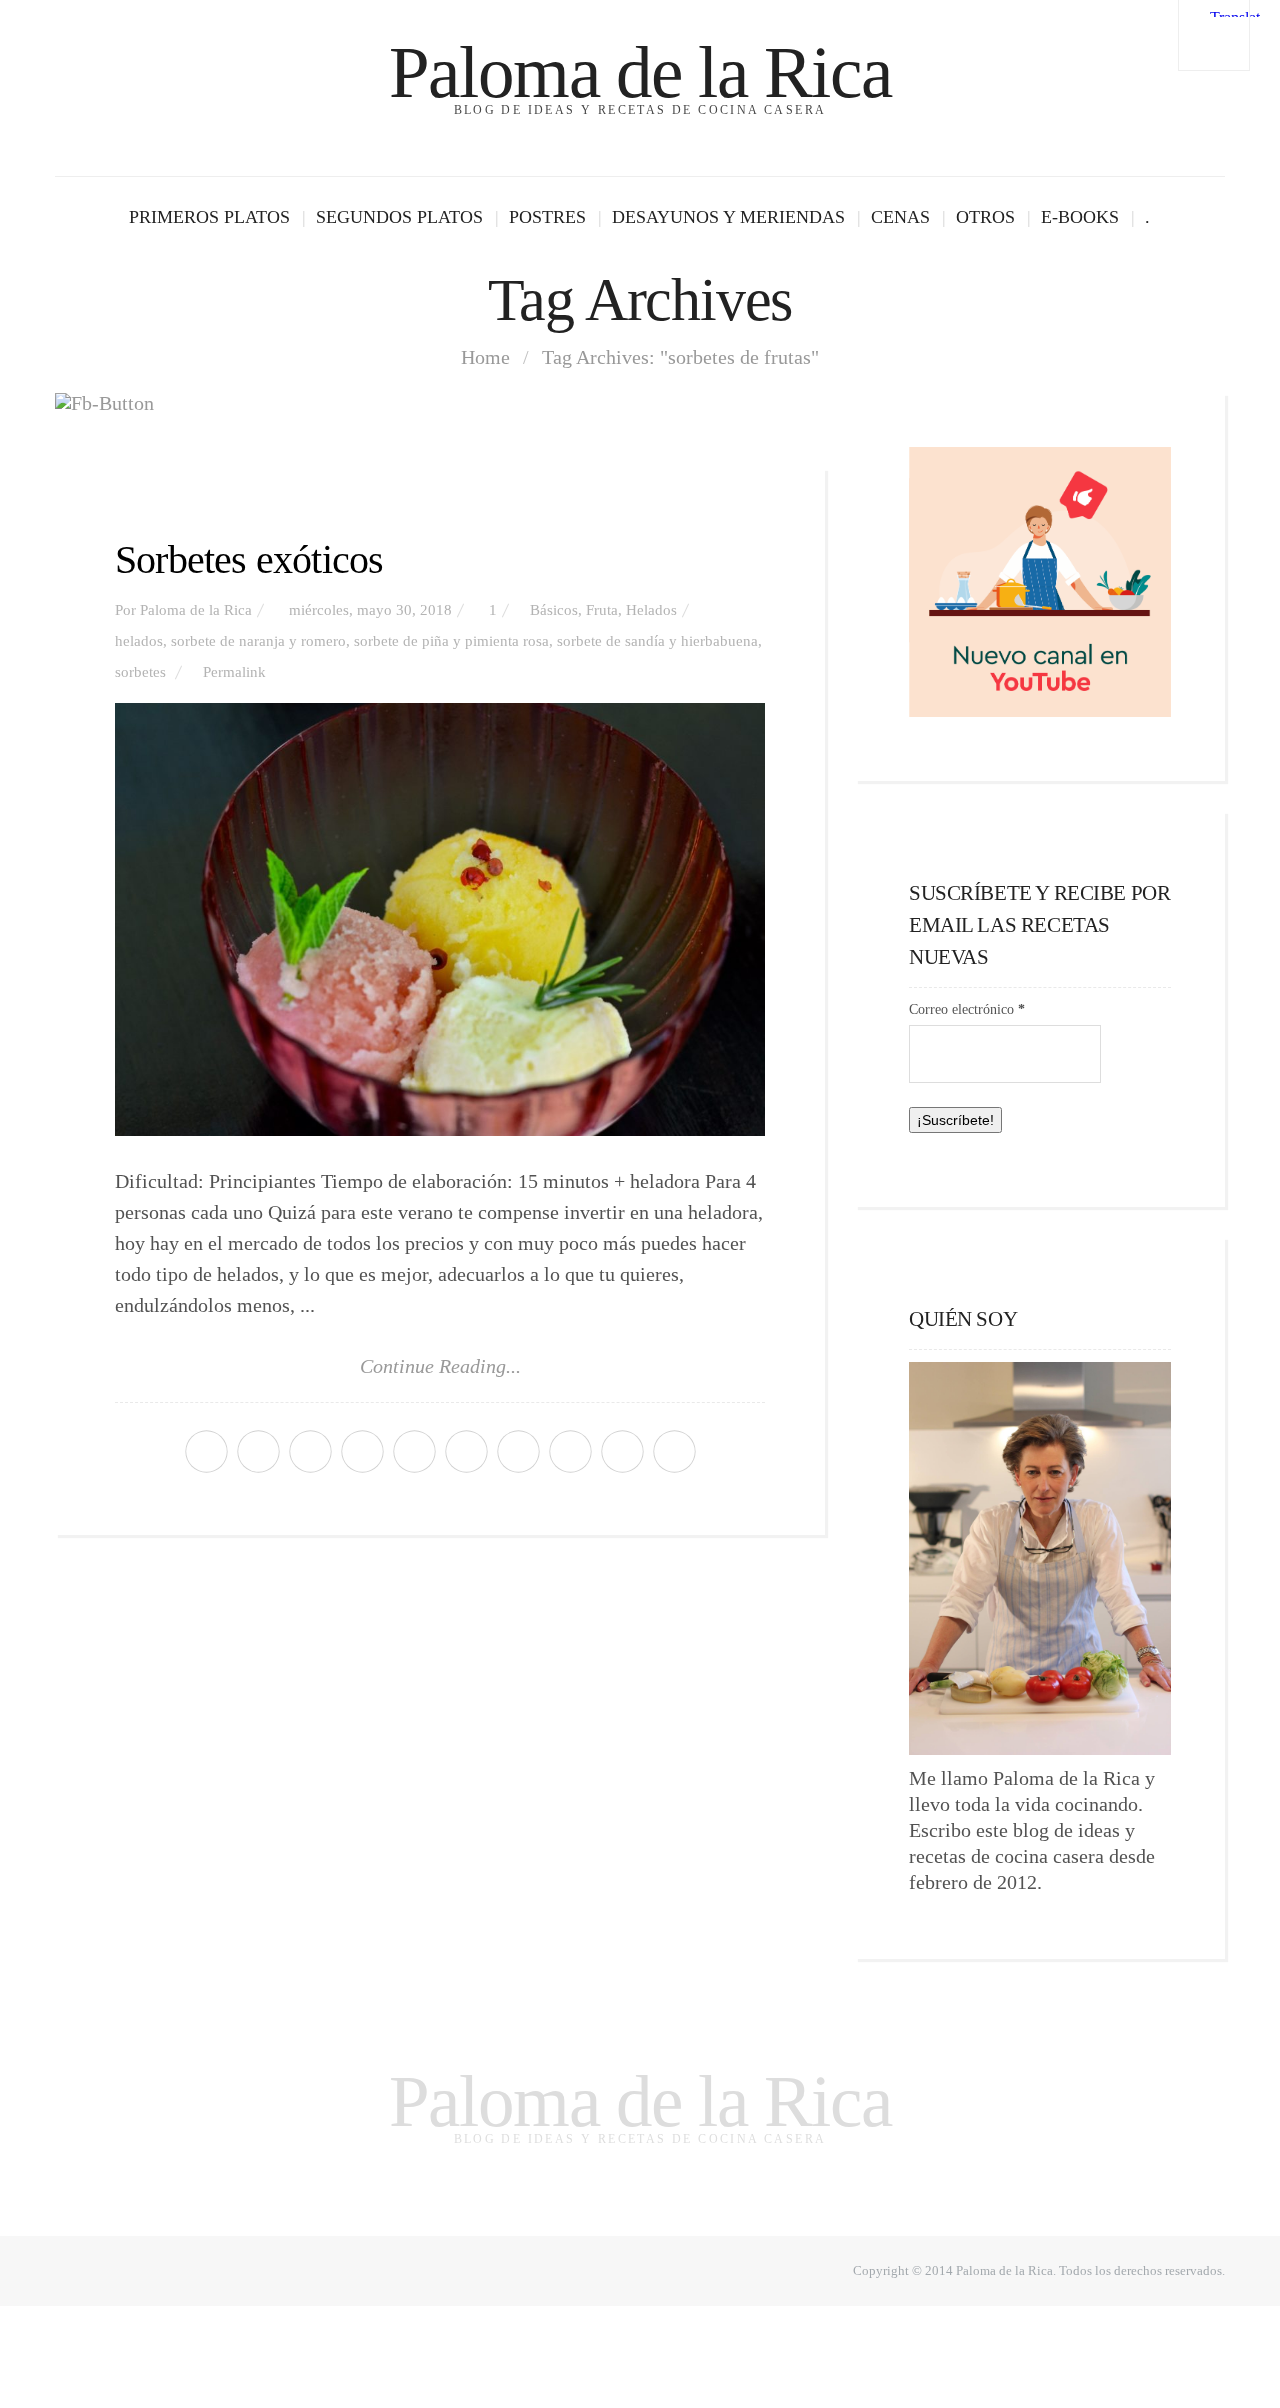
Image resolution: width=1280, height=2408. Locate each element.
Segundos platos (399, 217)
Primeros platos (209, 217)
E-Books (1080, 217)
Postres (547, 217)
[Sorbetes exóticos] (440, 919)
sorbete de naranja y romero (258, 641)
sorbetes (140, 672)
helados (139, 641)
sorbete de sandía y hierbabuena (657, 641)
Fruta (602, 610)
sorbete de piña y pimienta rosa (451, 641)
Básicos (554, 610)
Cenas (900, 217)
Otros (985, 217)
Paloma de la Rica (640, 72)
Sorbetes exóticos (249, 559)
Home (485, 357)
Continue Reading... (440, 1366)
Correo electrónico (967, 1009)
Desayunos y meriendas (728, 217)
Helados (651, 610)
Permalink (234, 672)
